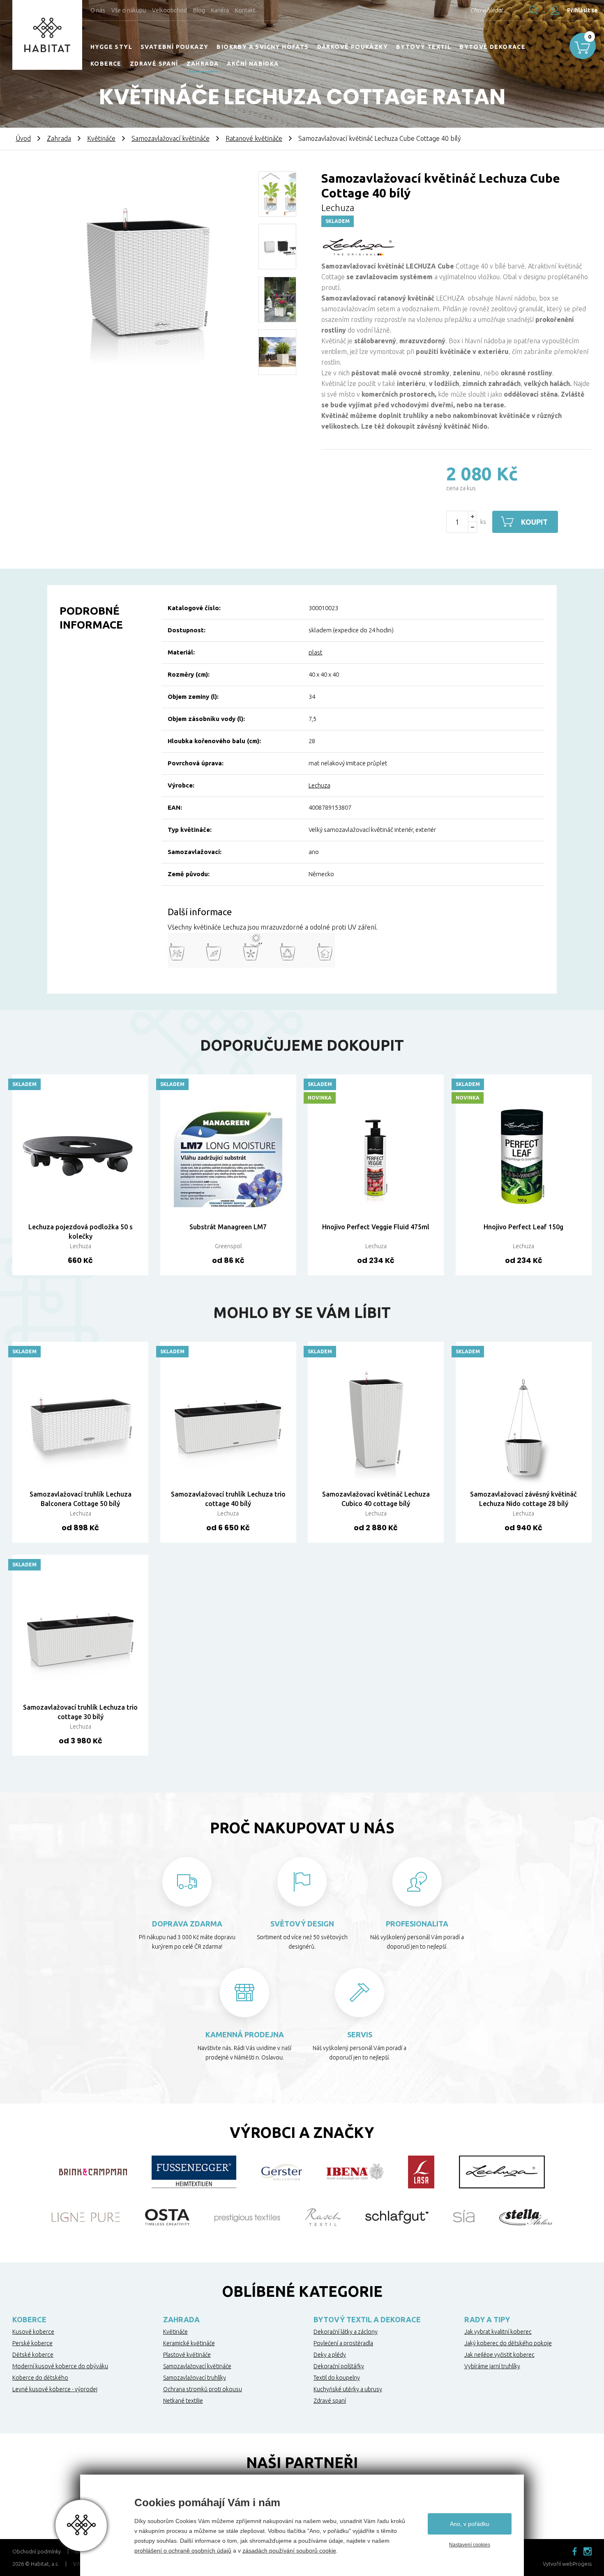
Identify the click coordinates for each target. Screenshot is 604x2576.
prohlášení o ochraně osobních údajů (183, 2551)
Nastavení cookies (470, 2545)
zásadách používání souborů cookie (289, 2551)
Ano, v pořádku (470, 2524)
